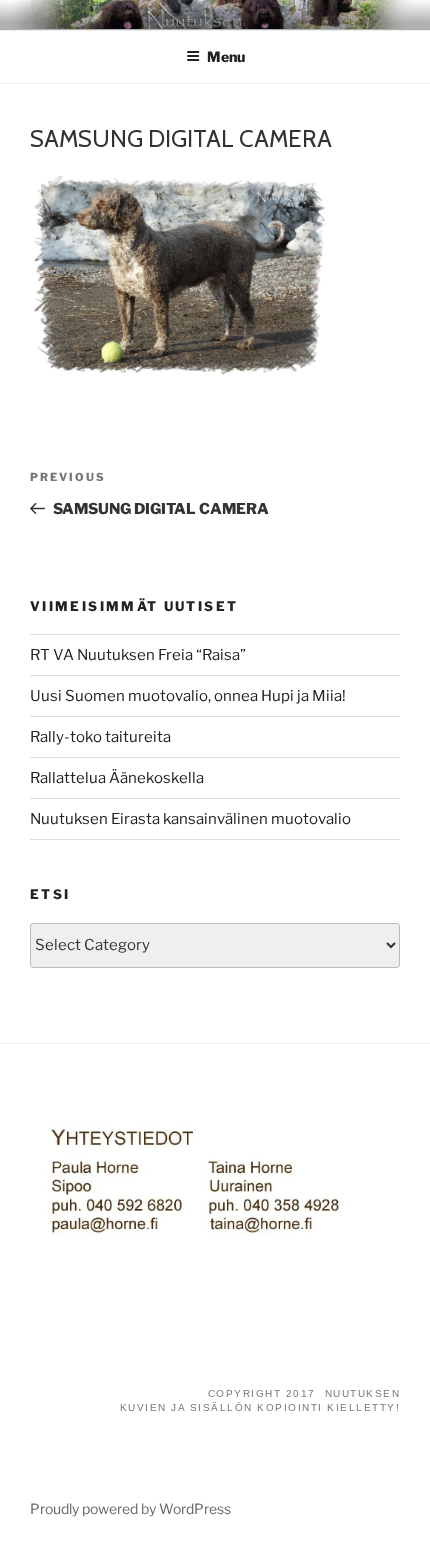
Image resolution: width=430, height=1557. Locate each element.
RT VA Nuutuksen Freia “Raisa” (138, 655)
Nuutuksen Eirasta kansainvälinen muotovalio (190, 819)
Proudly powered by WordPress (130, 1508)
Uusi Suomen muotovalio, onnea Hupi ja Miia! (188, 696)
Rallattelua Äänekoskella (117, 778)
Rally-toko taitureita (100, 737)
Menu (226, 56)
